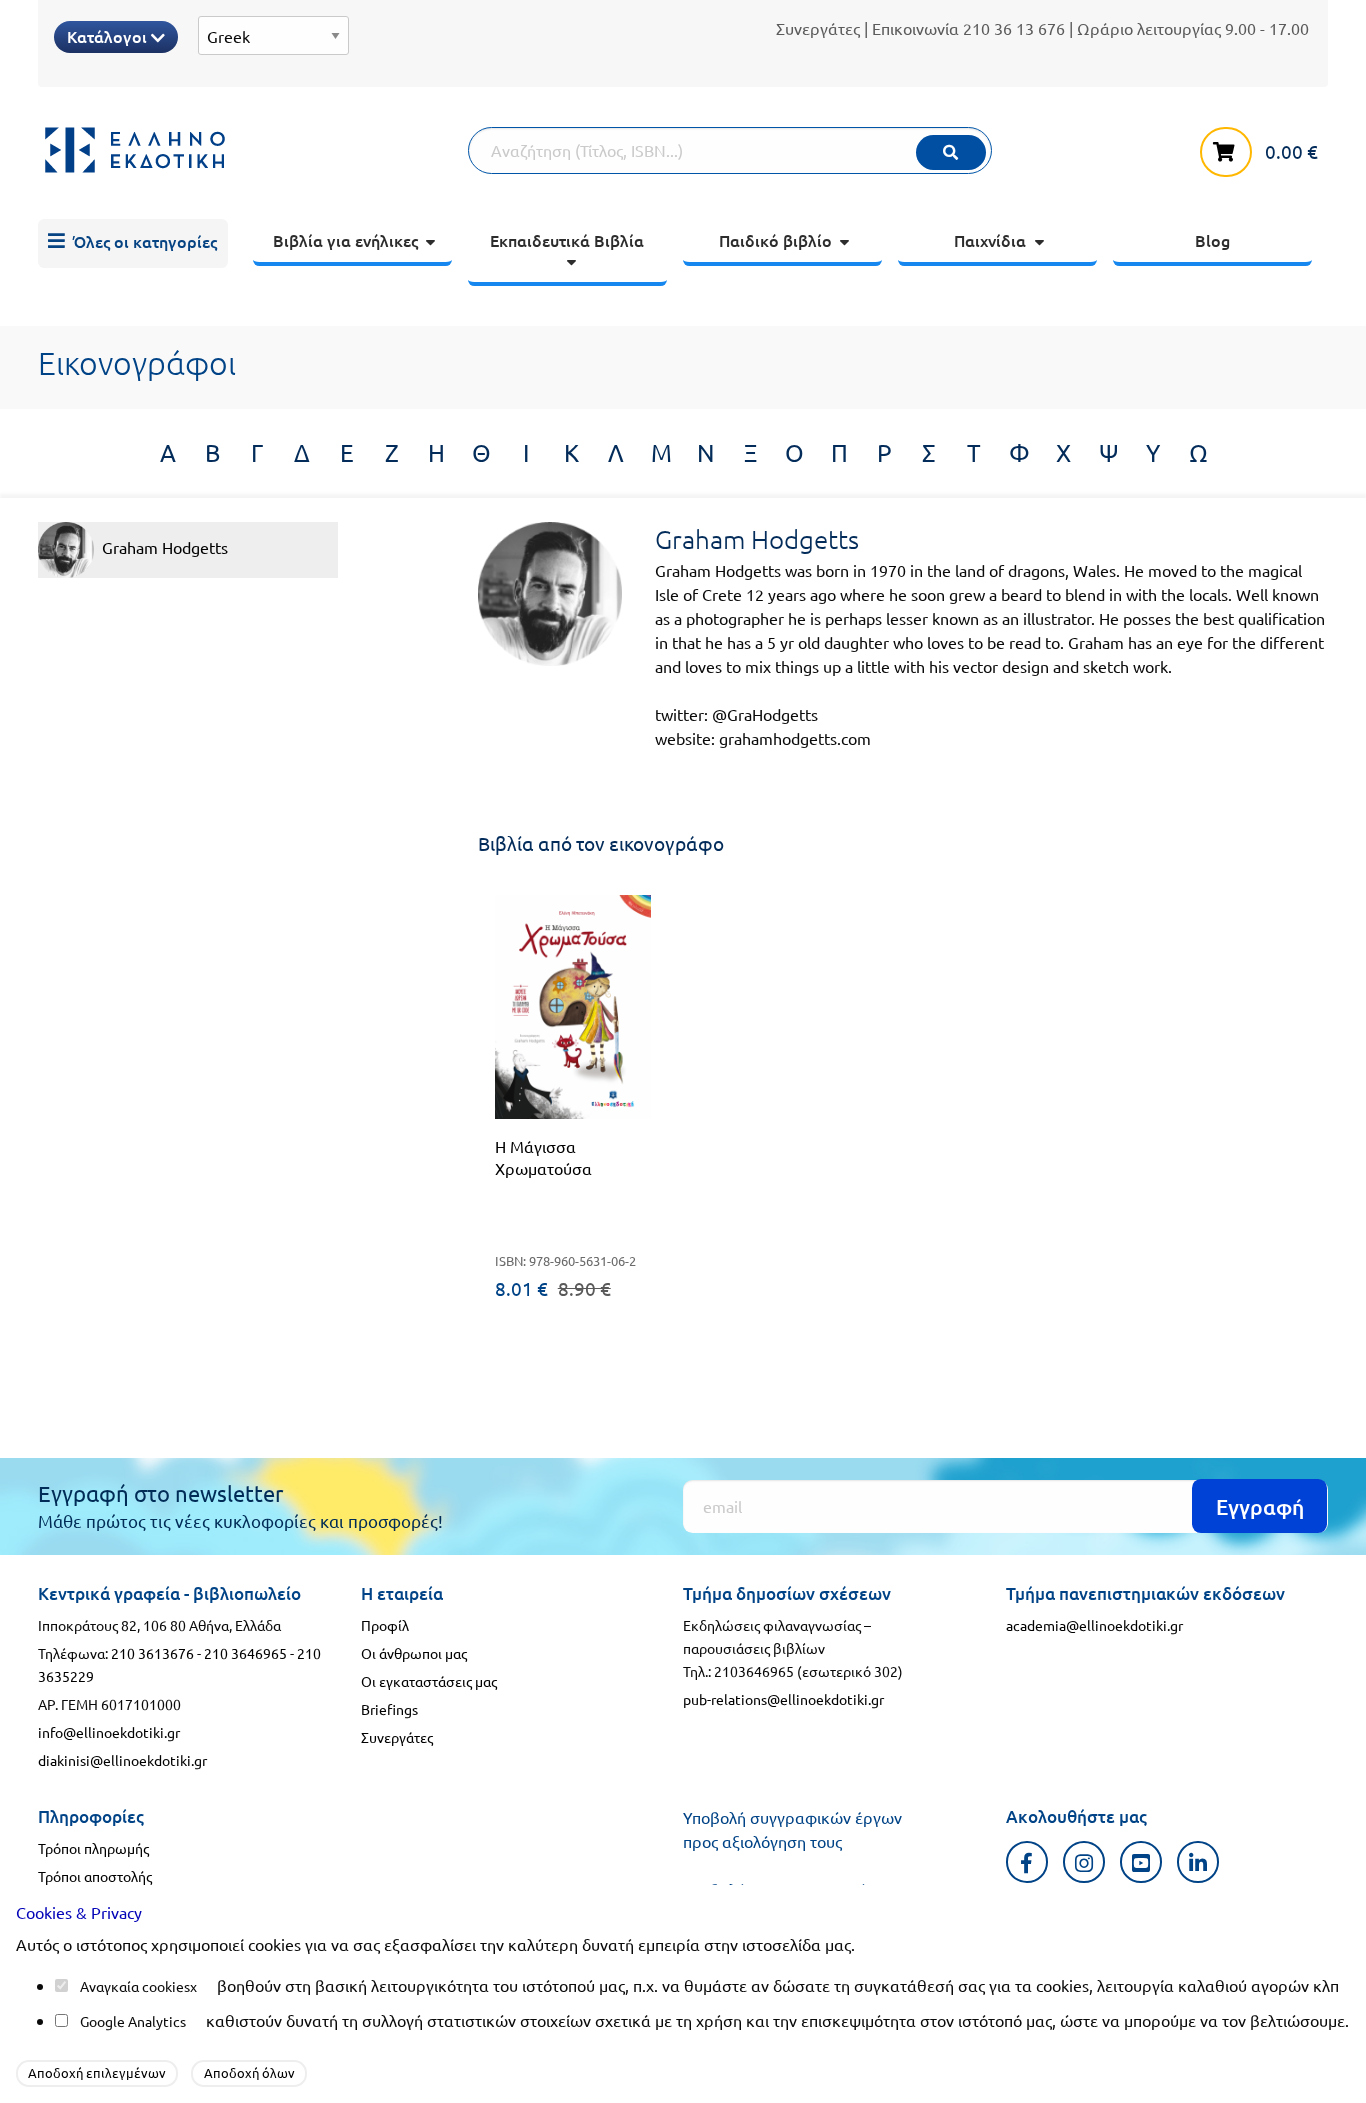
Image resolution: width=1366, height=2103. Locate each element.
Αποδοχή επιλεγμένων (97, 2072)
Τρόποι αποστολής (95, 1876)
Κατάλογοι (109, 36)
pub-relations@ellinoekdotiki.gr (783, 1699)
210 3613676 (152, 1653)
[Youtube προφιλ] (1141, 1861)
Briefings (389, 1709)
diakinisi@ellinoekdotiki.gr (122, 1760)
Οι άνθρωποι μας (414, 1653)
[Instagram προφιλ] (1084, 1861)
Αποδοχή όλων (249, 2072)
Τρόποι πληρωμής (93, 1848)
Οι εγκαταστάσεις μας (429, 1681)
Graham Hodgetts (165, 547)
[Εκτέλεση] (951, 152)
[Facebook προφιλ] (1027, 1861)
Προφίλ (385, 1625)
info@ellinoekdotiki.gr (109, 1732)
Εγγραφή (1260, 1506)
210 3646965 (245, 1653)
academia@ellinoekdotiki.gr (1094, 1625)
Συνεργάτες (818, 28)
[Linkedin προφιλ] (1198, 1861)
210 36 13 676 (1014, 28)
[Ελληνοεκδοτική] (253, 150)
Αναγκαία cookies (135, 1986)
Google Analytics (133, 2021)
